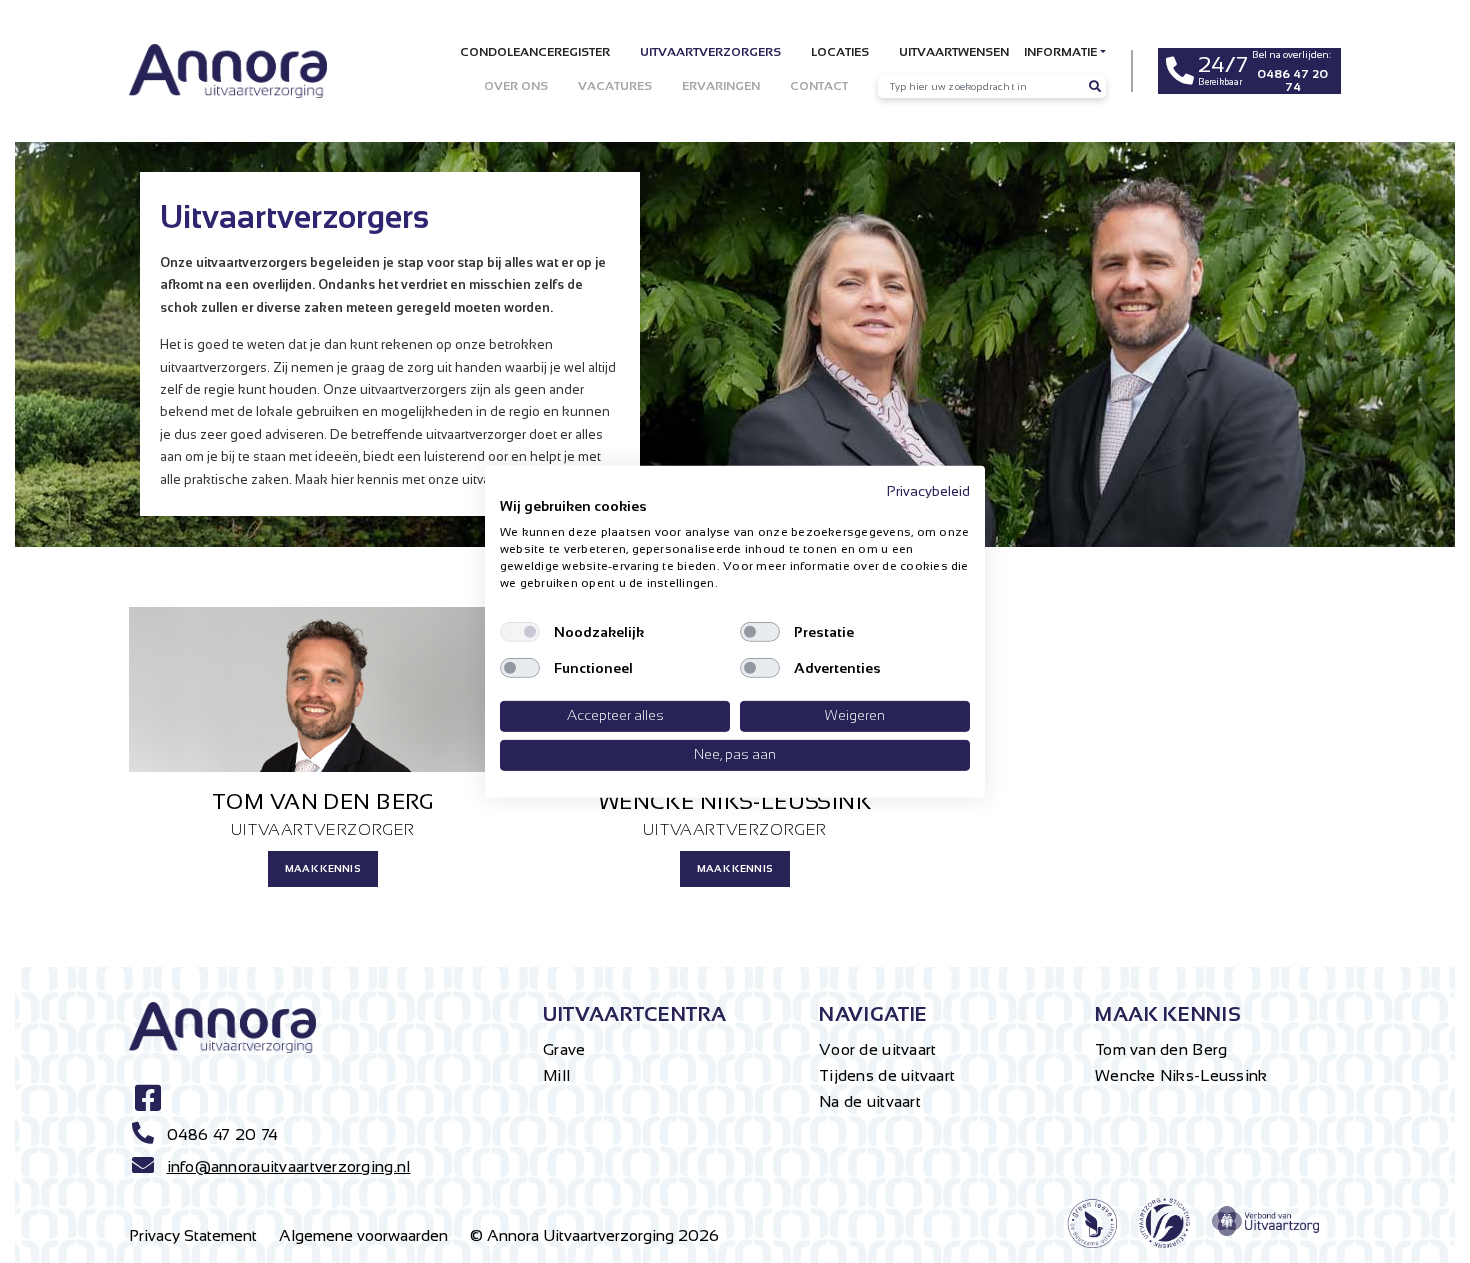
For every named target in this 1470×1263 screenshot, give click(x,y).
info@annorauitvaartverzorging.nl (289, 1166)
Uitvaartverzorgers (710, 52)
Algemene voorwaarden (363, 1235)
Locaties (840, 52)
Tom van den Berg (1161, 1049)
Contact (819, 86)
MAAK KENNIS (323, 868)
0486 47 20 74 (223, 1134)
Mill (556, 1075)
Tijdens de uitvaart (887, 1075)
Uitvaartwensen (954, 52)
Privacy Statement (193, 1235)
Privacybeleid (928, 490)
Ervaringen (721, 86)
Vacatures (615, 86)
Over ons (516, 86)
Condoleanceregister (535, 52)
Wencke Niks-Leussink (1181, 1075)
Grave (564, 1049)
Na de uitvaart (870, 1101)
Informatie (1060, 52)
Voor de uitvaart (877, 1049)
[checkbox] (520, 632)
